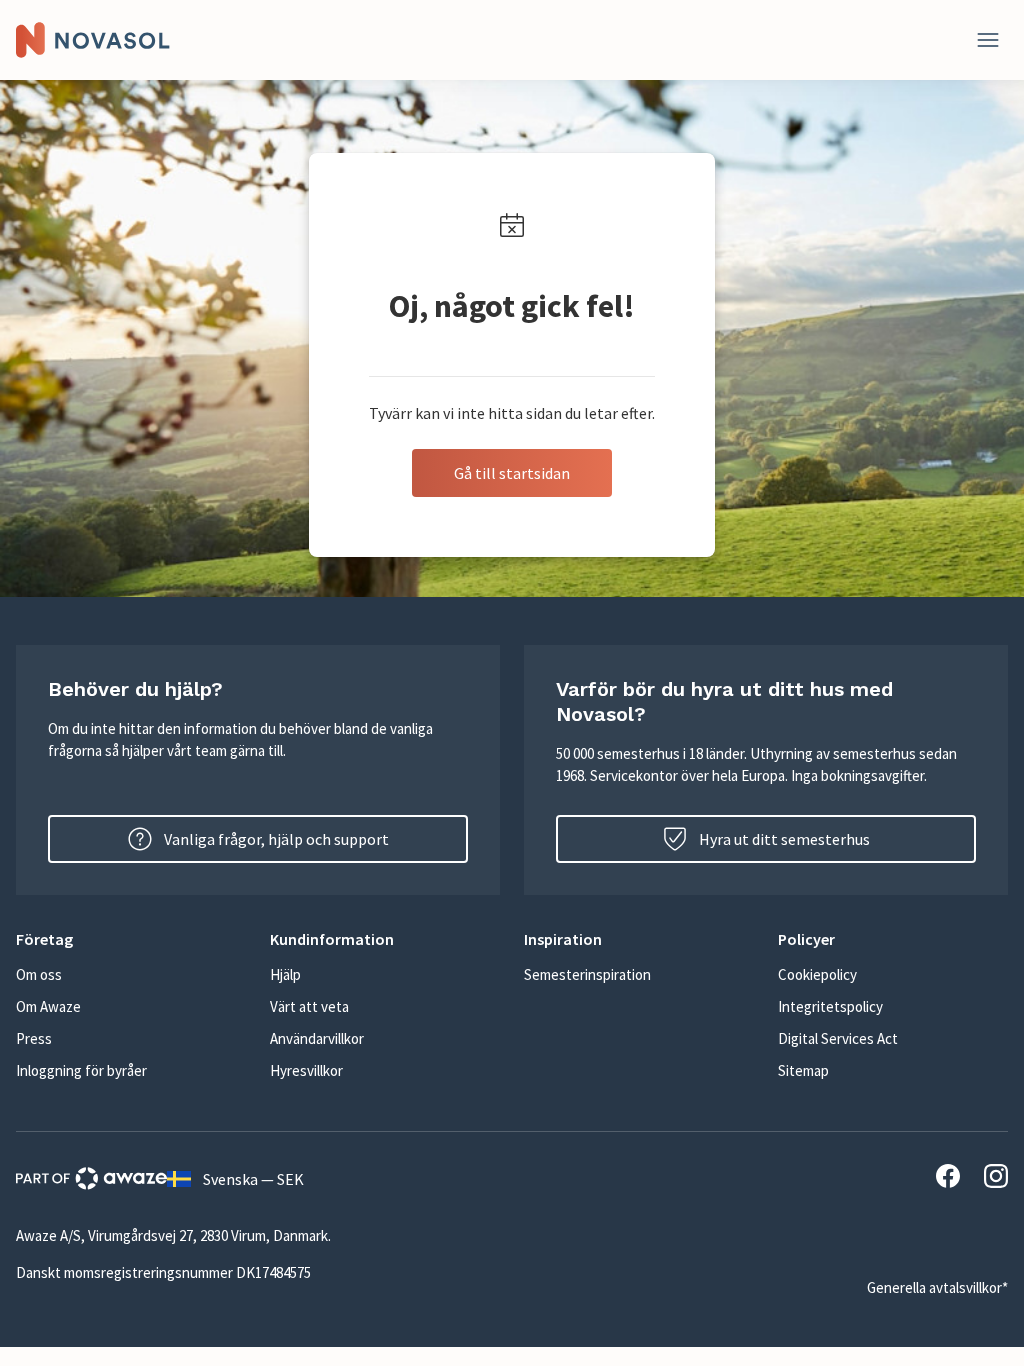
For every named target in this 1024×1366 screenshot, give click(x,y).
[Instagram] (996, 1179)
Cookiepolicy (817, 974)
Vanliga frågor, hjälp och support (276, 839)
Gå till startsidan (512, 473)
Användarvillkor (317, 1038)
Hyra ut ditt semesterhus (784, 839)
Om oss (39, 974)
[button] (131, 939)
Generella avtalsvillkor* (937, 1287)
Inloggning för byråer (81, 1070)
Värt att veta (309, 1006)
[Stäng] (988, 40)
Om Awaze (48, 1006)
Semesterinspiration (587, 974)
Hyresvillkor (306, 1070)
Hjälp (285, 974)
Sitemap (803, 1070)
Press (34, 1038)
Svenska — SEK (253, 1179)
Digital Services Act (838, 1038)
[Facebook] (948, 1179)
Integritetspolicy (830, 1006)
